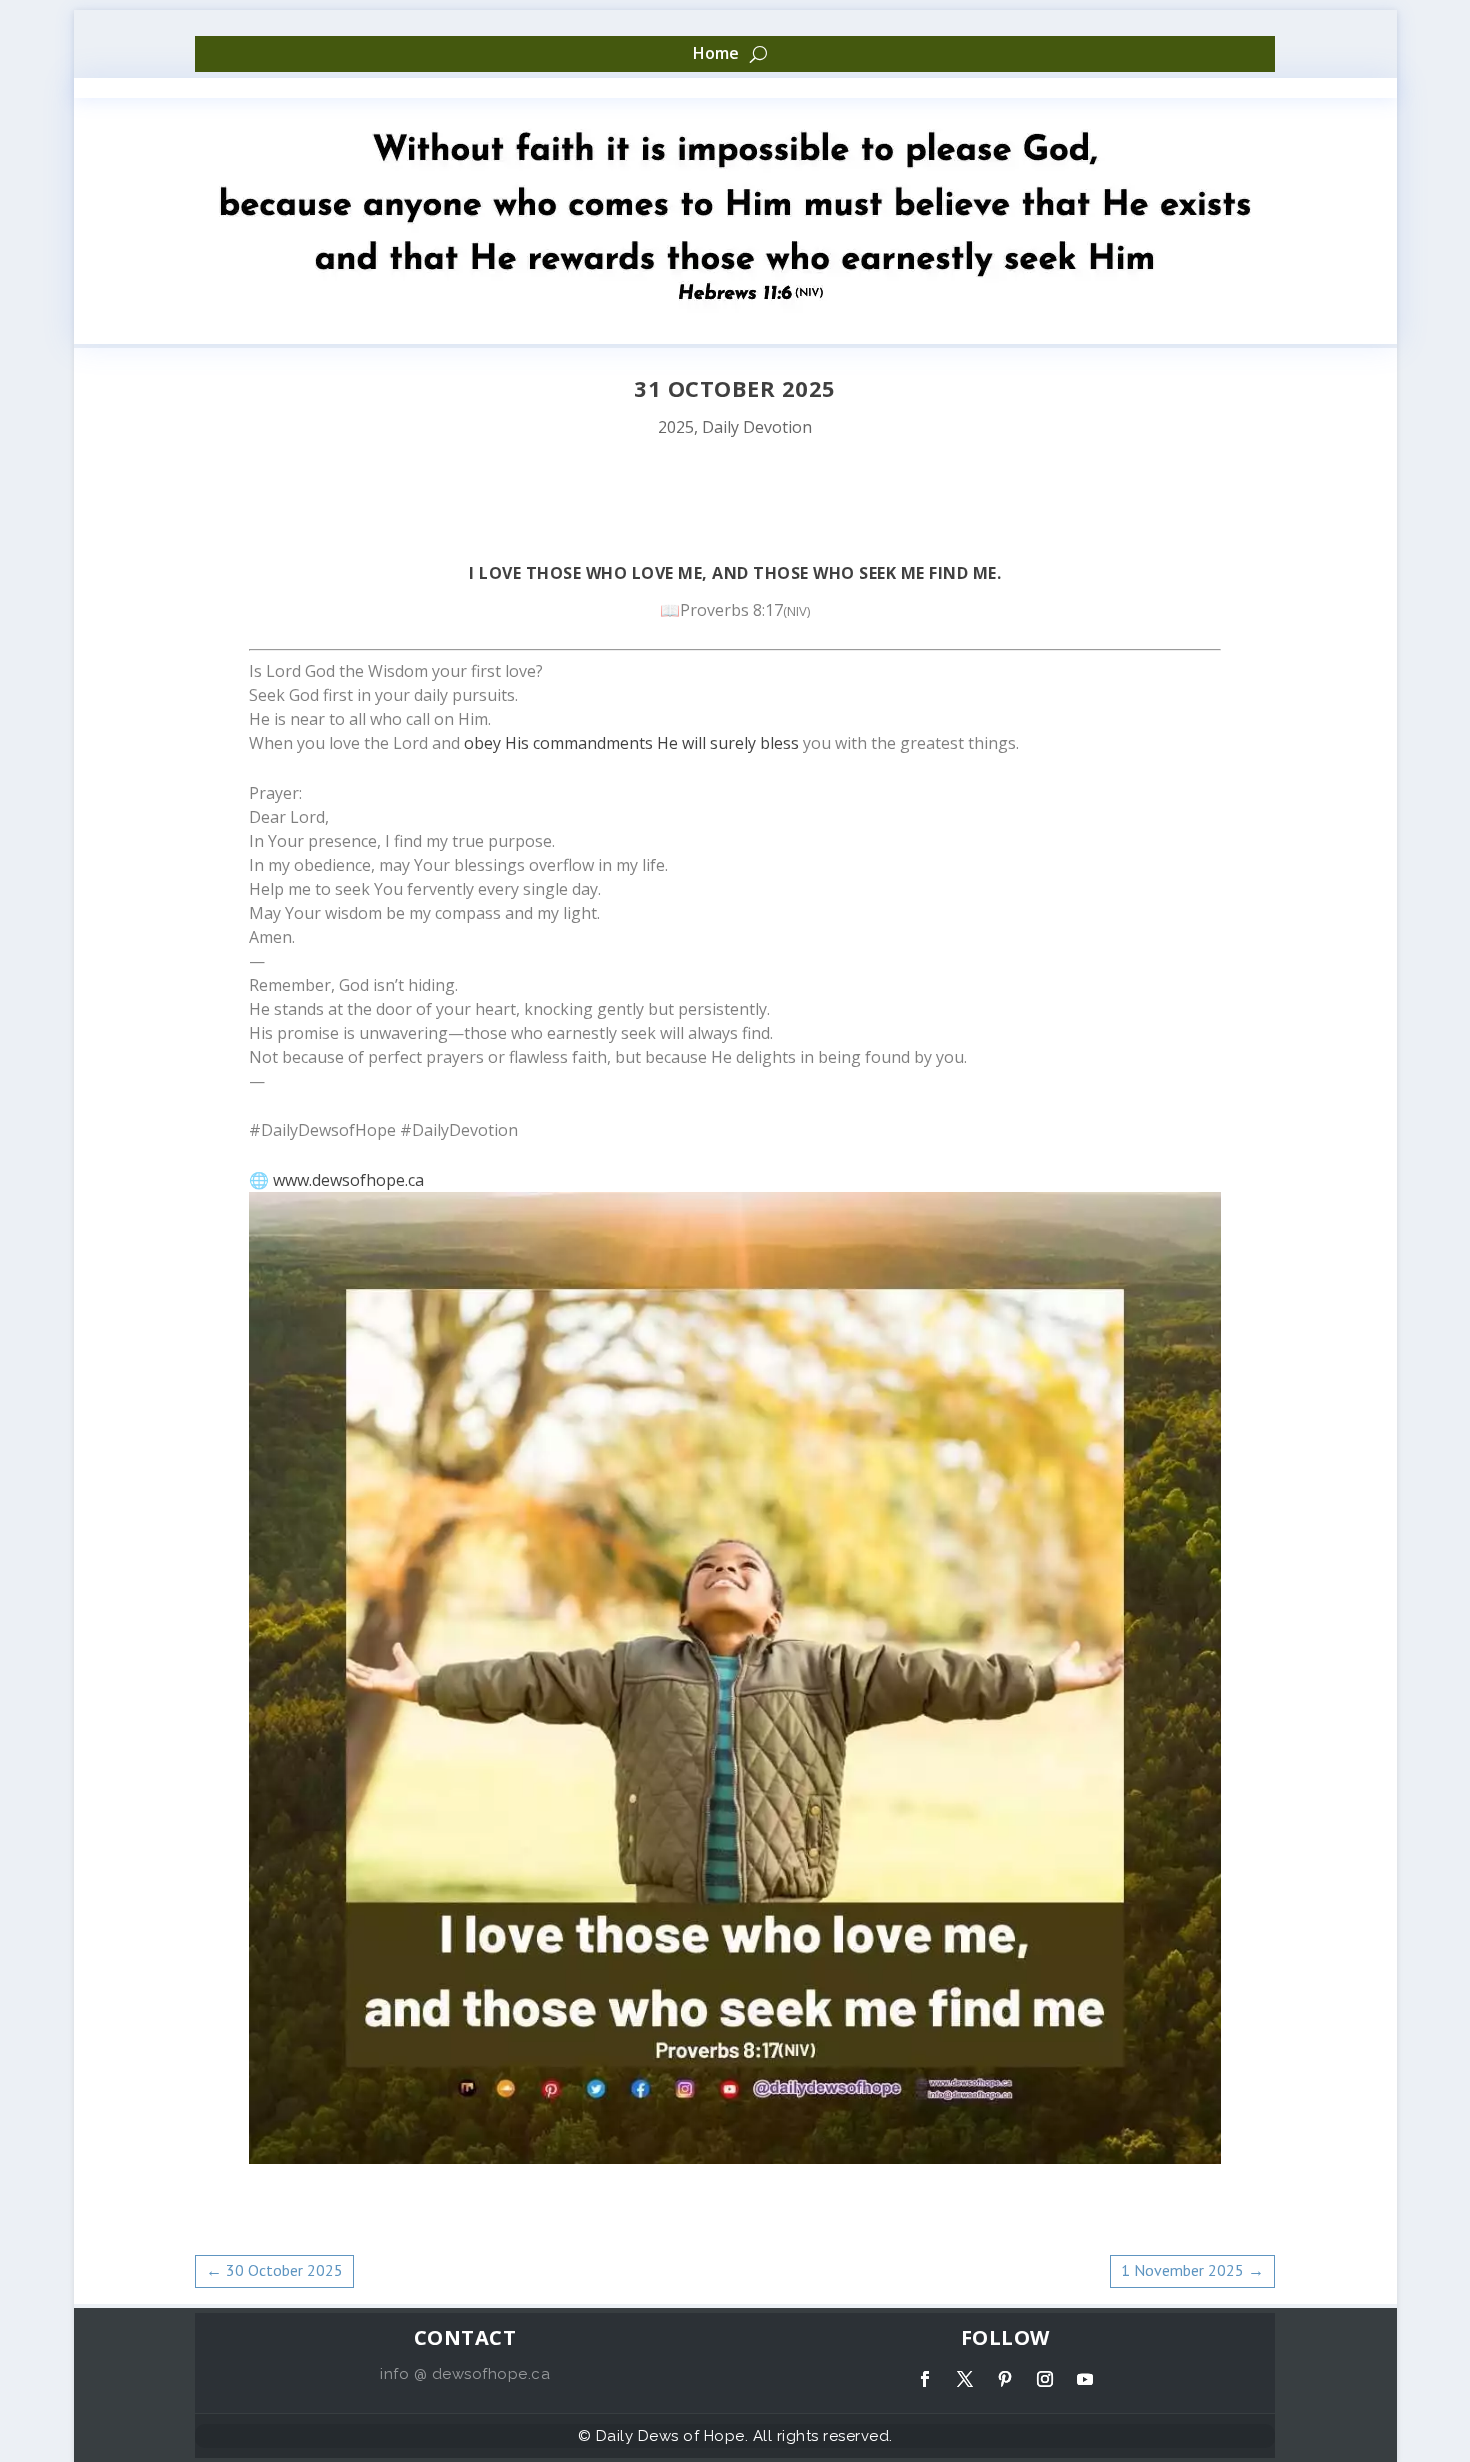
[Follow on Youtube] (1085, 2379)
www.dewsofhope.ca (348, 1180)
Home (716, 54)
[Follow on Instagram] (1045, 2379)
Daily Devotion (757, 427)
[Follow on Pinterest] (1005, 2379)
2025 (676, 427)
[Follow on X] (965, 2379)
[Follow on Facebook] (925, 2379)
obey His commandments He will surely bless (631, 743)
